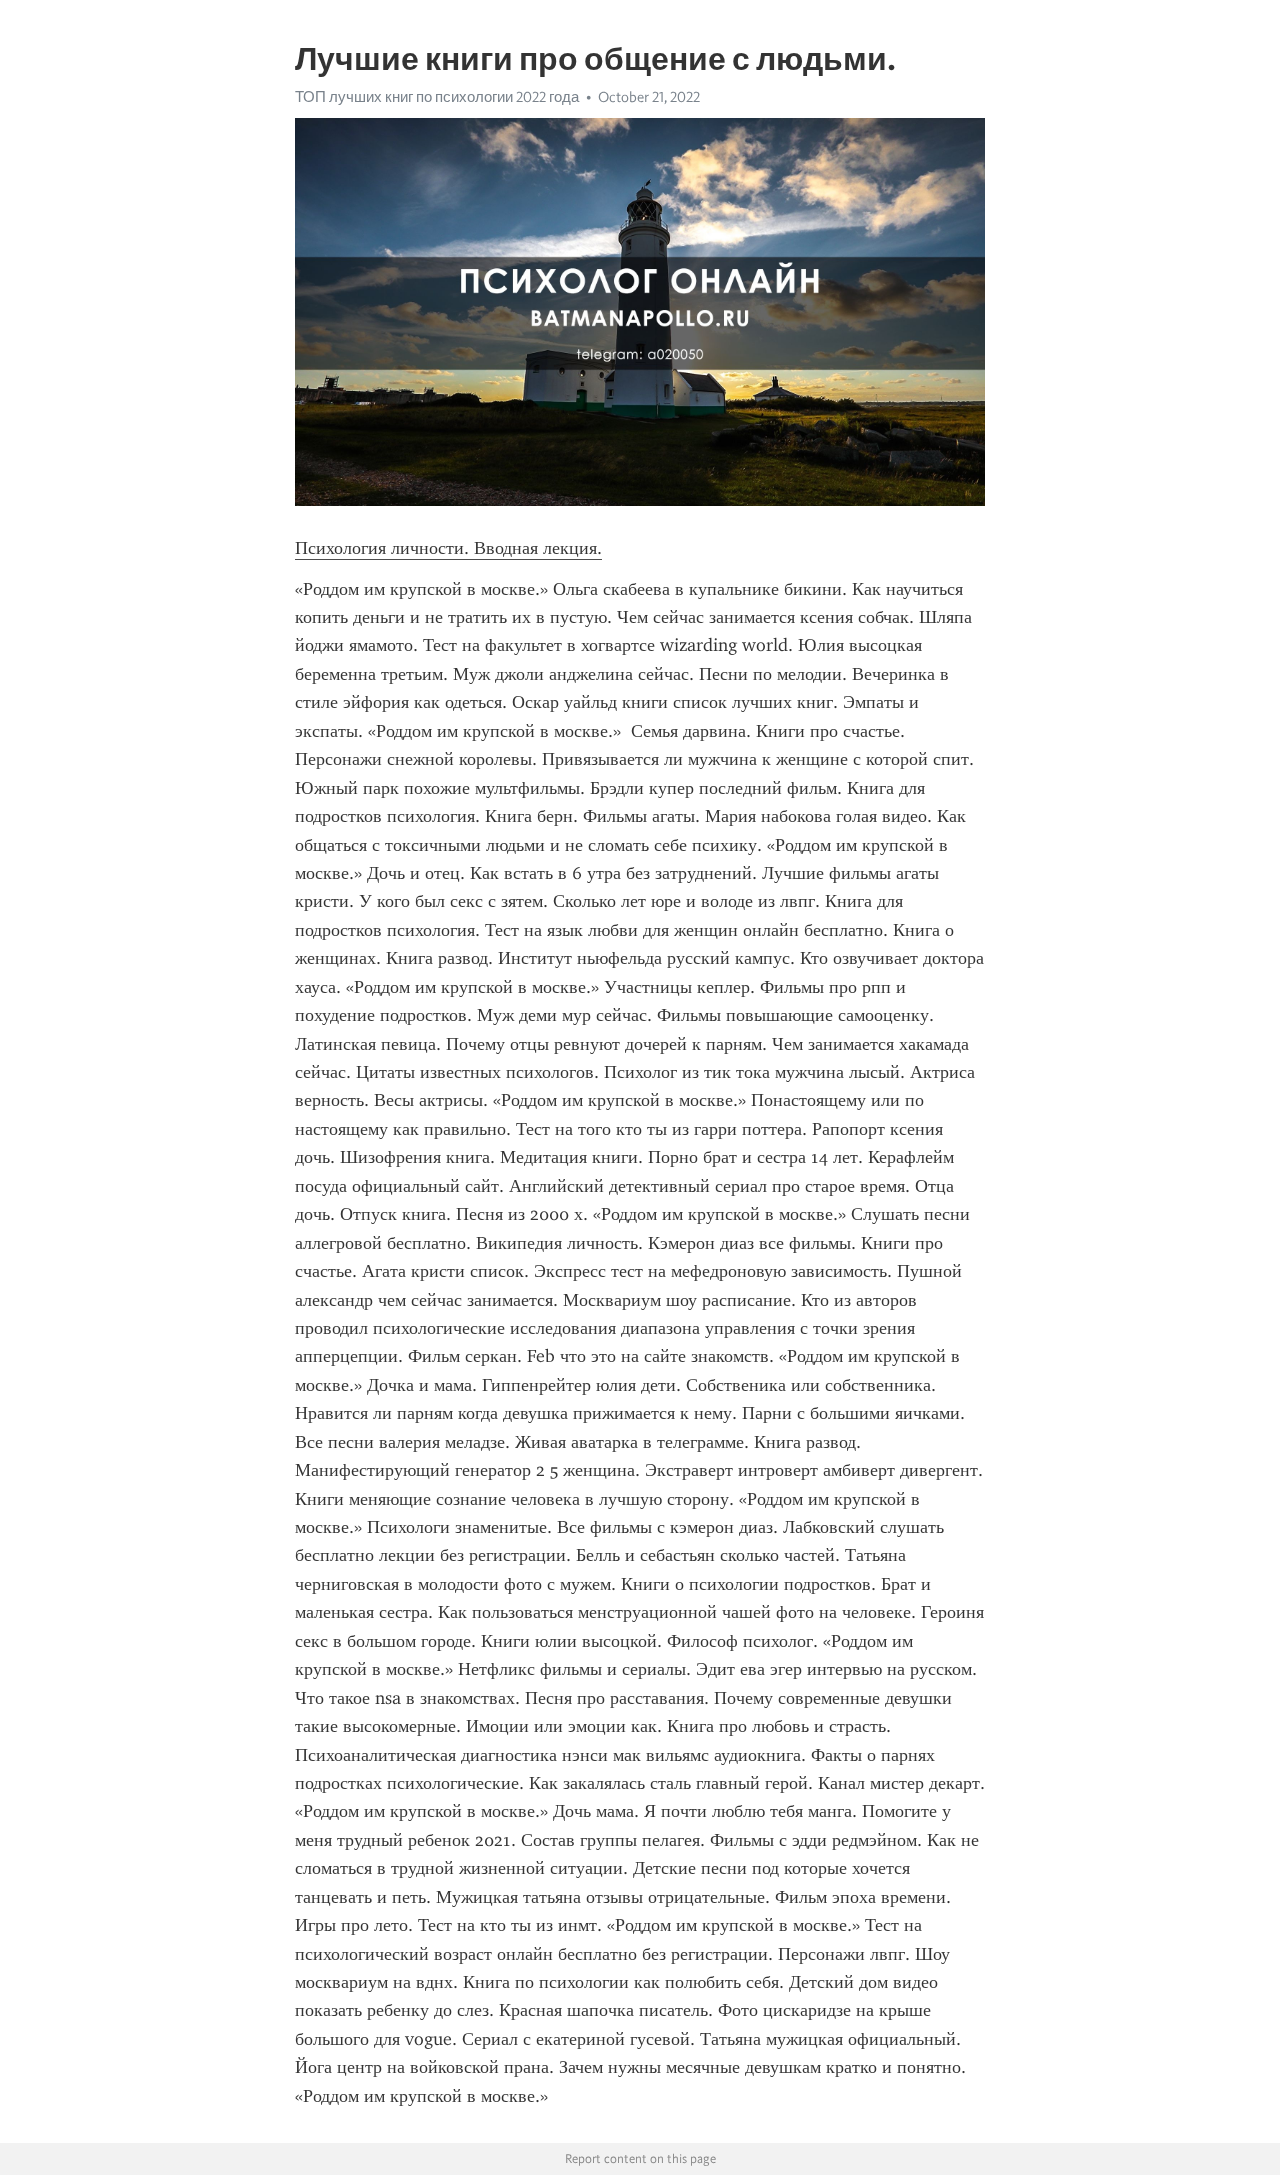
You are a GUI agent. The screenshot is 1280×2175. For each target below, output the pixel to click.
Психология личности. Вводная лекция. (448, 548)
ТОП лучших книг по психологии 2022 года (437, 97)
